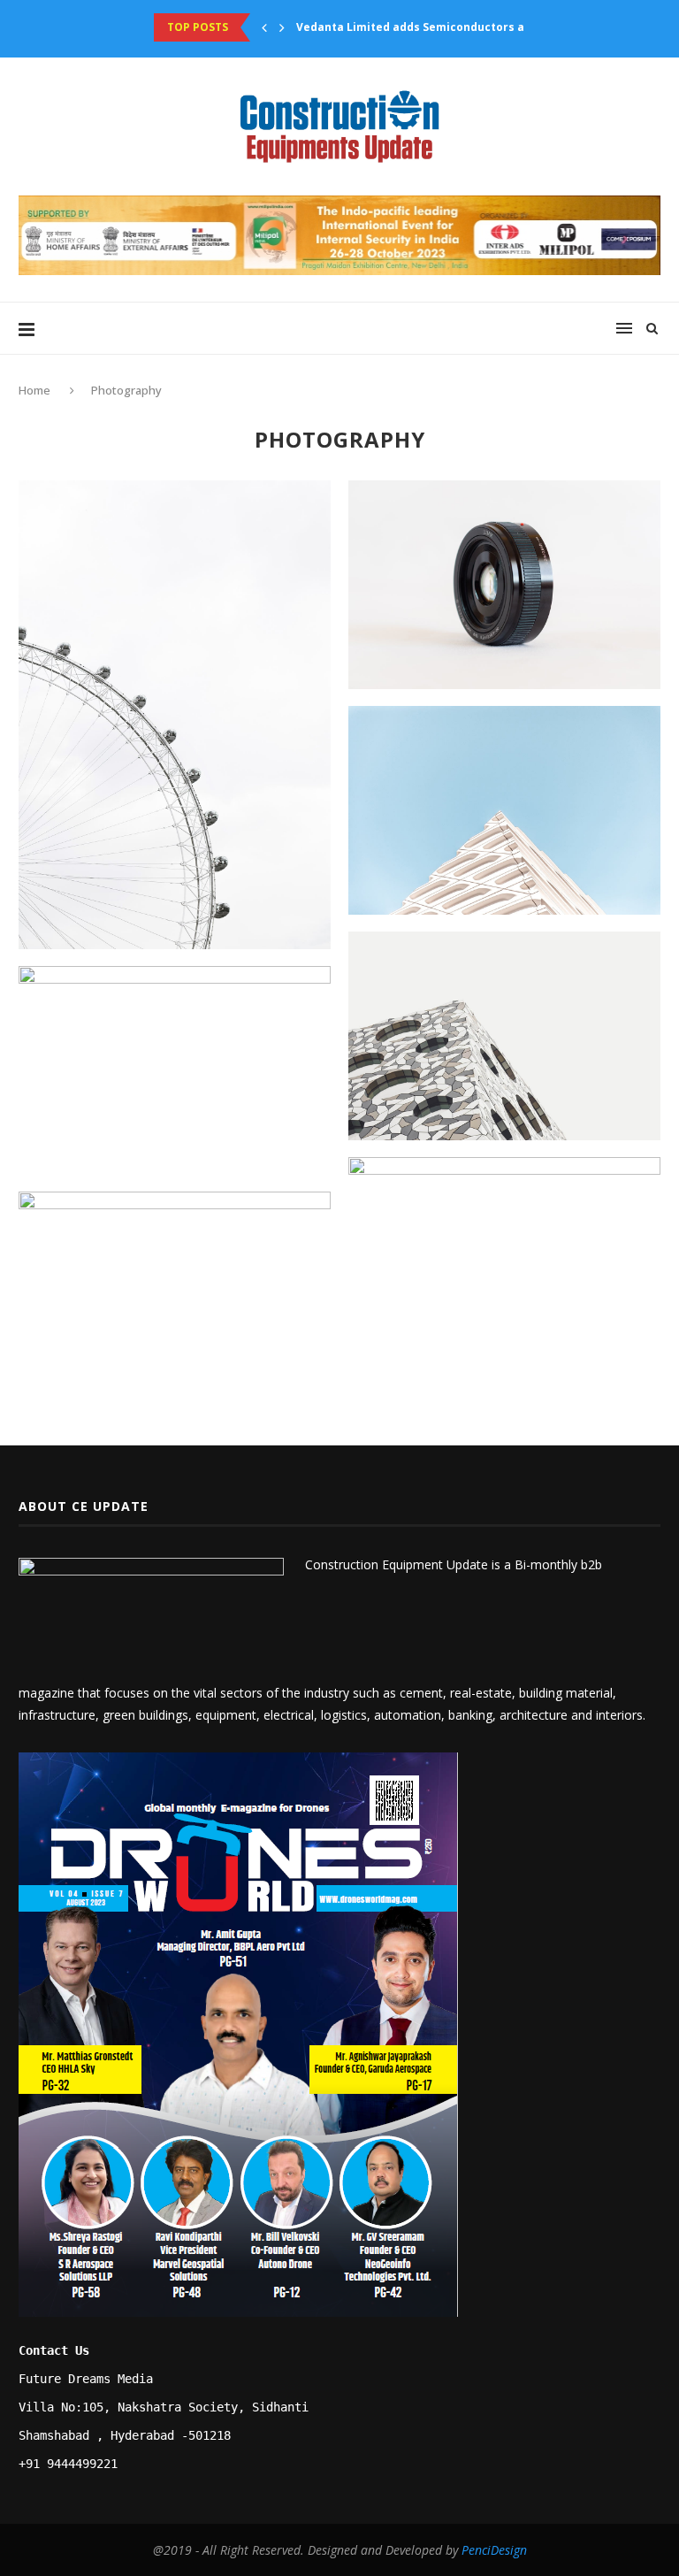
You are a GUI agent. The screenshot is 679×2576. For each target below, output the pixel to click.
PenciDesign (494, 2550)
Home (36, 390)
